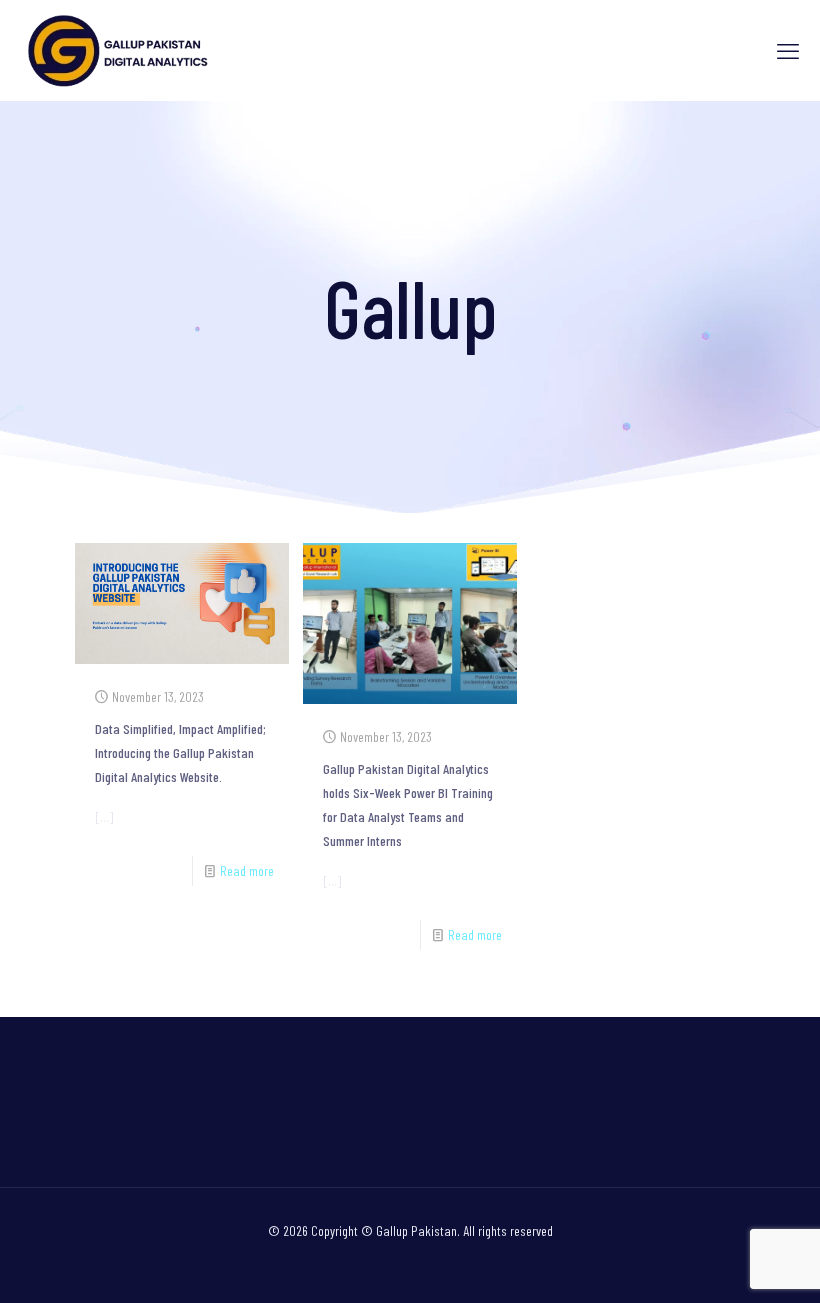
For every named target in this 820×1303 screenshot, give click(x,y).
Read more (247, 870)
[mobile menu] (788, 50)
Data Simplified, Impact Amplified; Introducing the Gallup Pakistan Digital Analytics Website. (180, 752)
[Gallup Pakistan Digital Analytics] (120, 50)
